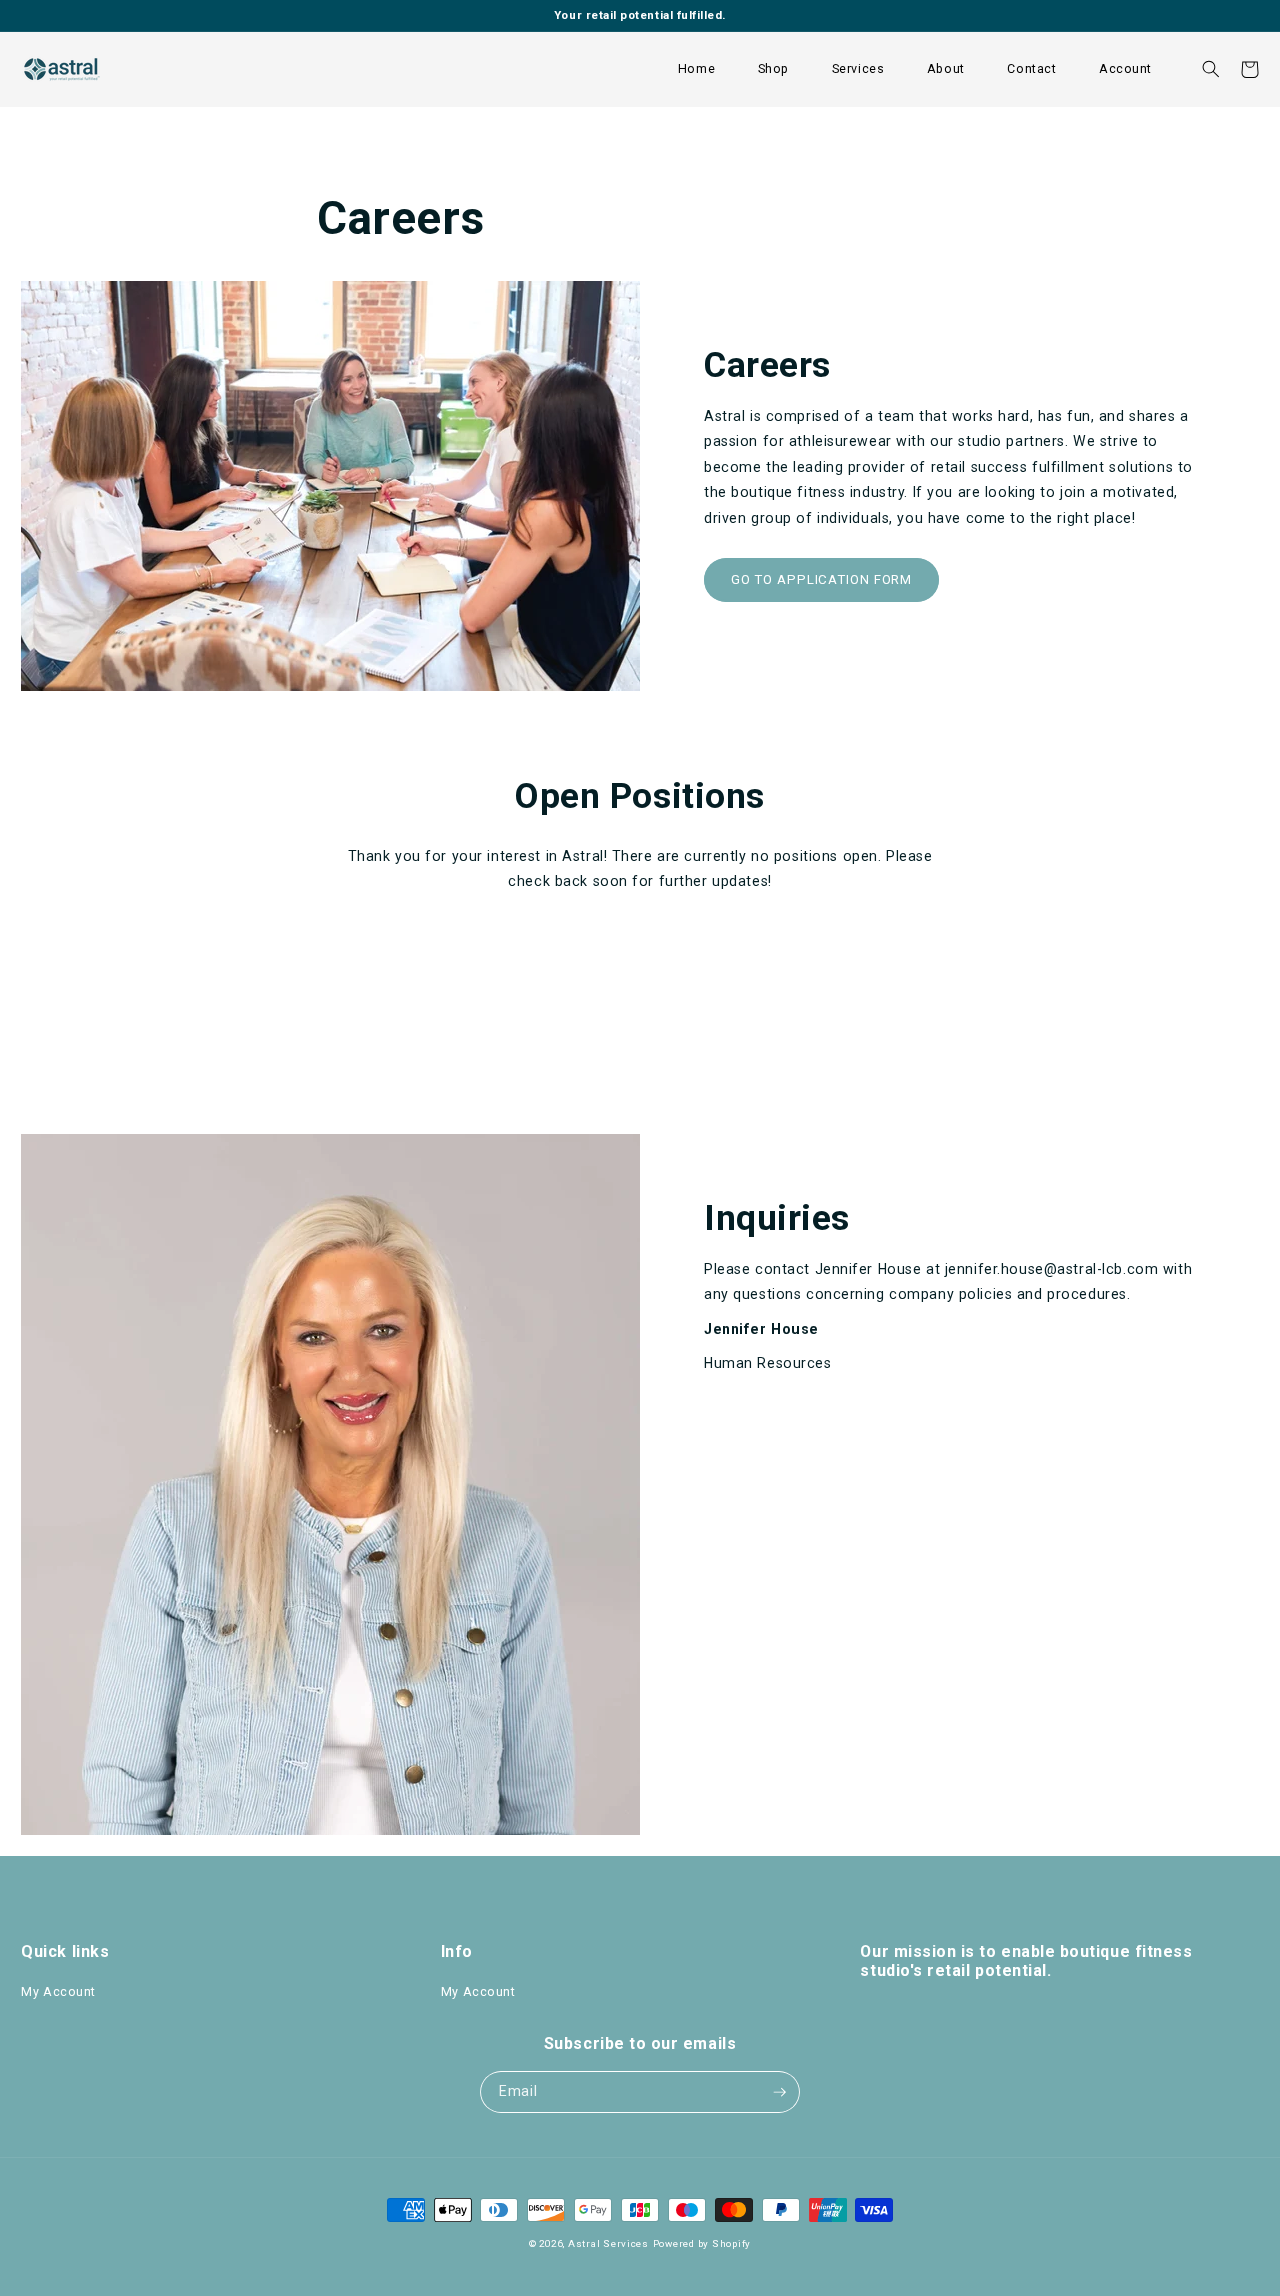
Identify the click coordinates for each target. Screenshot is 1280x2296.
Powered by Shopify (702, 2243)
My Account (58, 1991)
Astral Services (608, 2243)
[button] (773, 69)
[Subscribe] (779, 2092)
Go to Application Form (822, 579)
